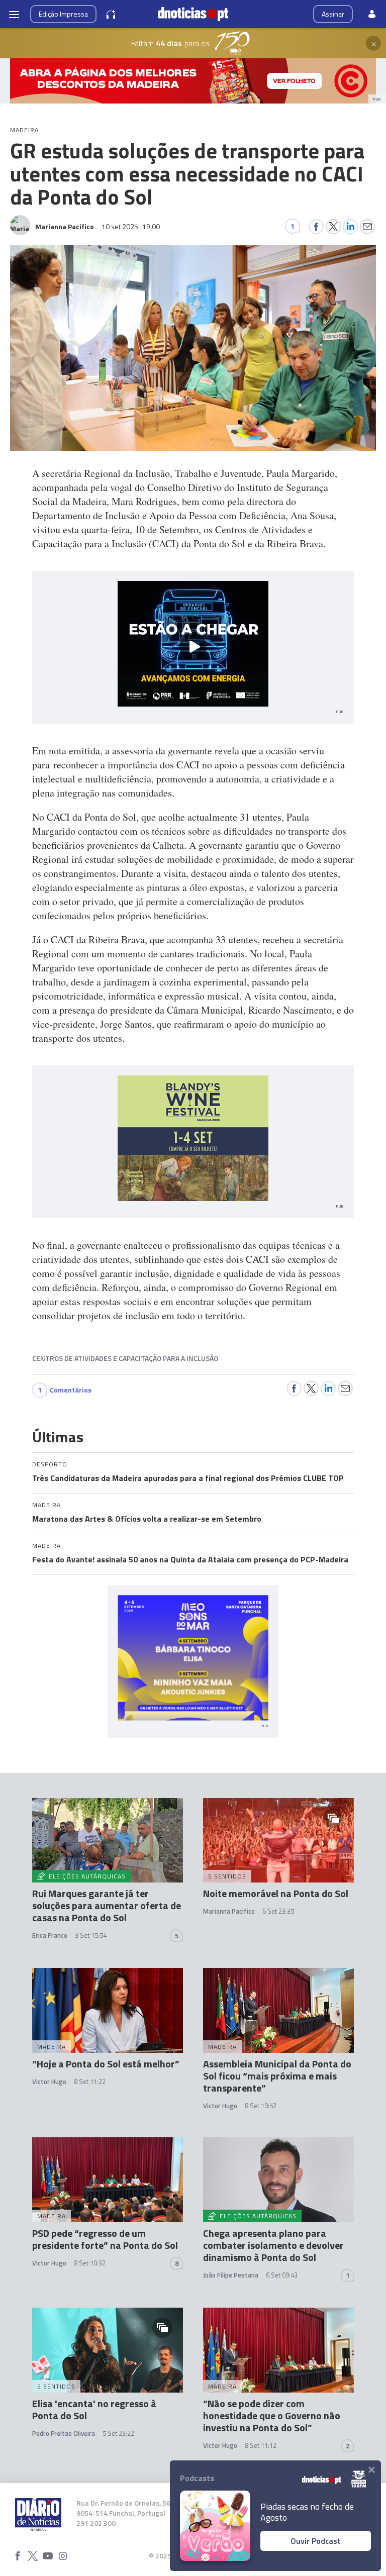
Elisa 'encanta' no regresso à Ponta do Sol (94, 2409)
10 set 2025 (131, 226)
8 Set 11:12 (261, 2445)
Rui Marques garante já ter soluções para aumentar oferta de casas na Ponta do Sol (107, 1905)
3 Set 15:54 (91, 1935)
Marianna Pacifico (229, 1911)
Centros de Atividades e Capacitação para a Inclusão (125, 1358)
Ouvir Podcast (316, 2541)
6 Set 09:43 (282, 2275)
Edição (63, 14)
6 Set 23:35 (278, 1911)
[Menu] (14, 14)
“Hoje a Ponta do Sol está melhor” (106, 2064)
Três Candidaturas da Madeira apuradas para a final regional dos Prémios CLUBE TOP (188, 1478)
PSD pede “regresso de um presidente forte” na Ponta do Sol (105, 2239)
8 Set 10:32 (90, 2263)
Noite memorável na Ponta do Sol (276, 1893)
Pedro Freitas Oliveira (64, 2433)
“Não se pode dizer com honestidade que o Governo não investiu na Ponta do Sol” (272, 2415)
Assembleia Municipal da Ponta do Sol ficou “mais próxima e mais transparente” (277, 2076)
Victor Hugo (49, 2082)
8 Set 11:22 (90, 2082)
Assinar (333, 14)
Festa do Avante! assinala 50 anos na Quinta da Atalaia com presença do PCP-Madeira (190, 1559)
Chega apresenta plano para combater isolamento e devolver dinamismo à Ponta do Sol (273, 2245)
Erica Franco (50, 1935)
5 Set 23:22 (118, 2433)
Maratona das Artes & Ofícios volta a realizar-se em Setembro (147, 1519)
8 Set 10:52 (261, 2106)
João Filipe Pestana (231, 2275)
